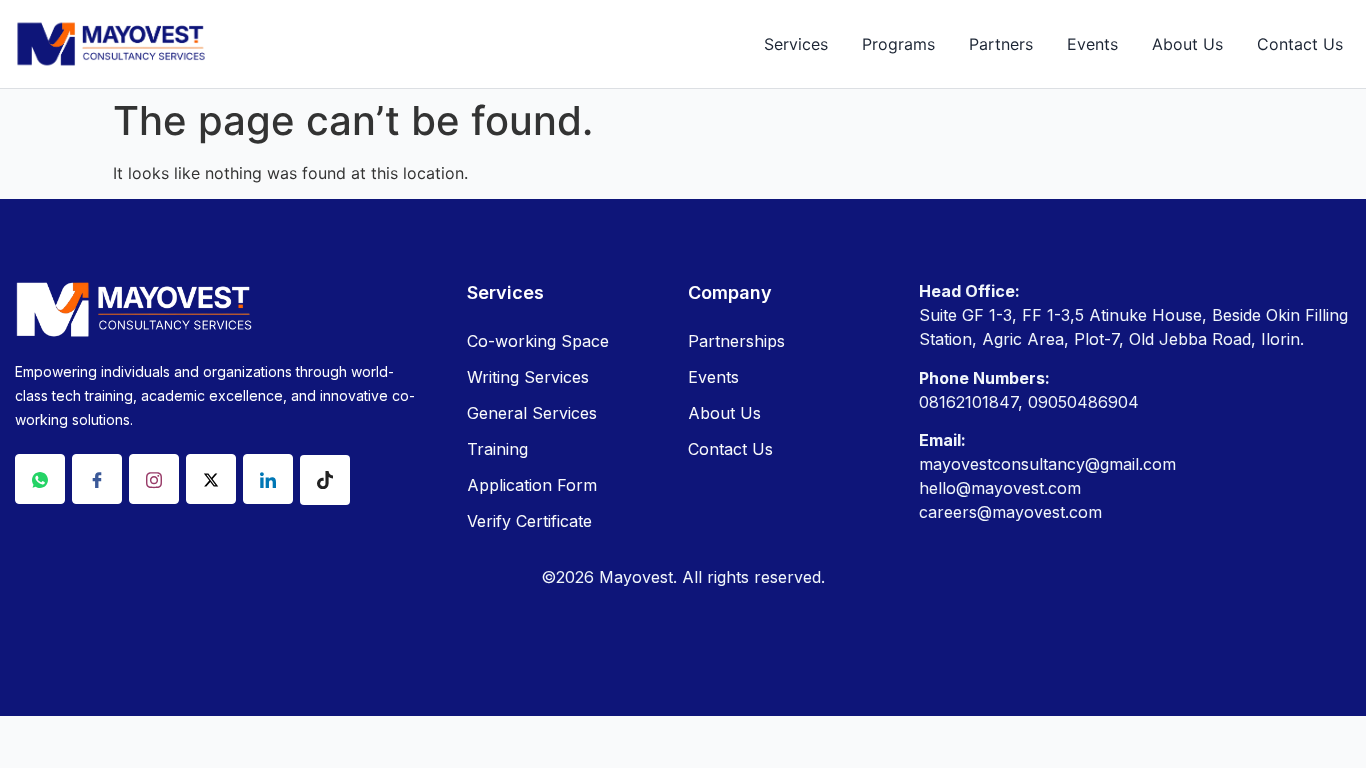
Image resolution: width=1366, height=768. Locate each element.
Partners (1001, 44)
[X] (211, 479)
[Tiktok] (325, 480)
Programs (898, 44)
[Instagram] (154, 479)
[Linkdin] (268, 479)
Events (1092, 44)
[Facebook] (97, 479)
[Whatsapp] (40, 479)
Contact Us (1300, 44)
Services (796, 44)
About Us (1187, 44)
